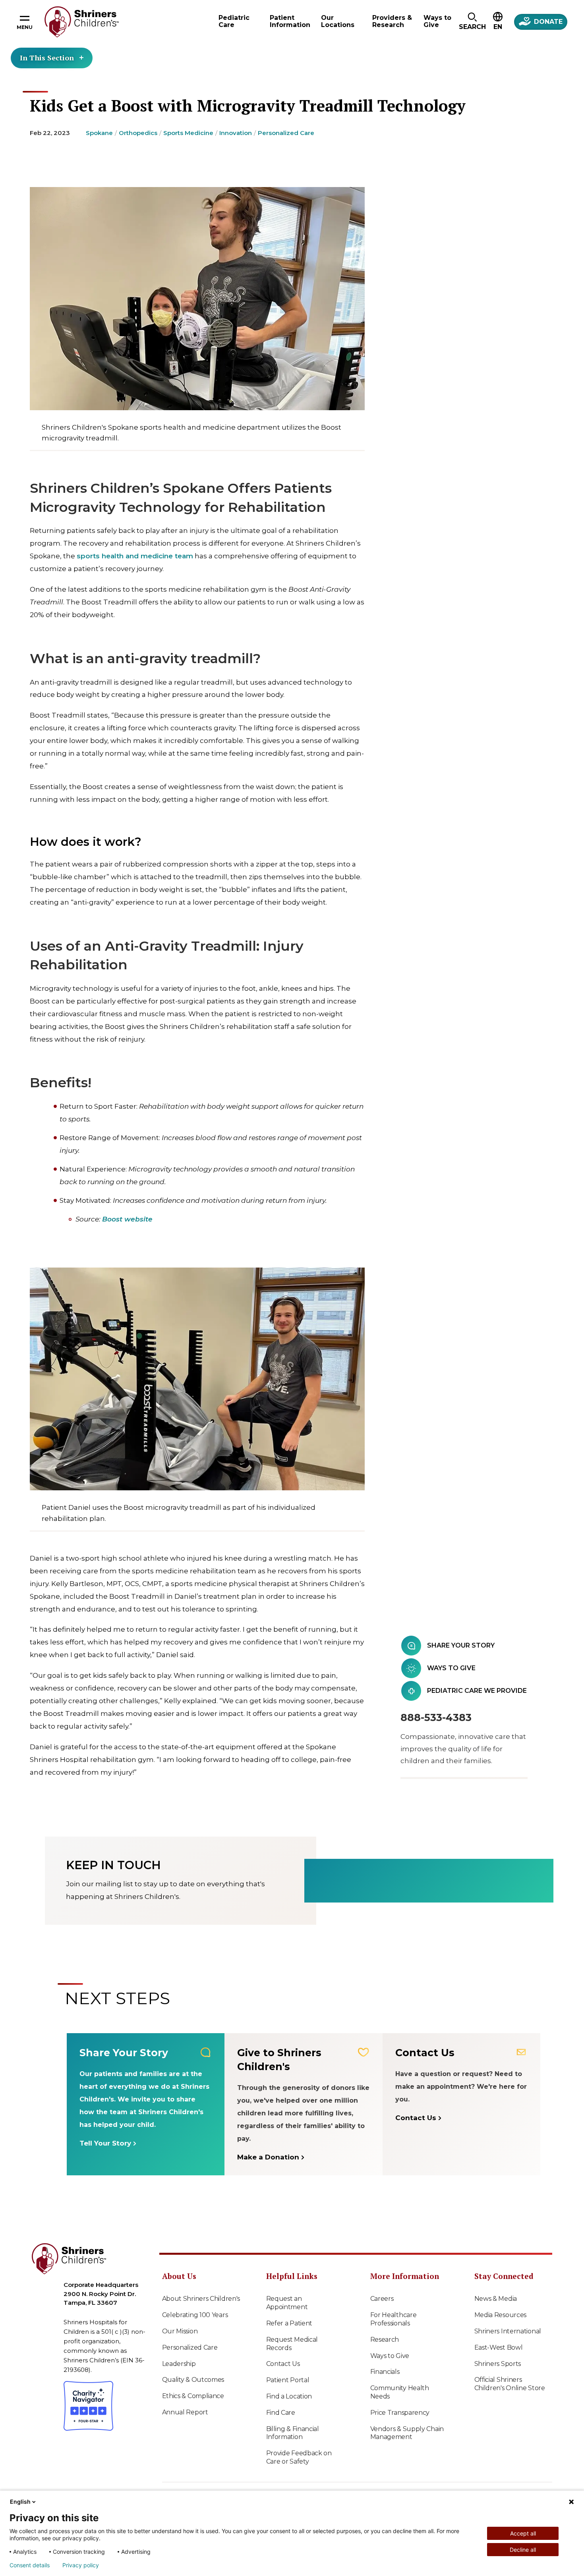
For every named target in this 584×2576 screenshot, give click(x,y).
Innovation (236, 133)
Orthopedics (138, 133)
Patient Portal (288, 2380)
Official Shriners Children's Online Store (510, 2384)
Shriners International (508, 2331)
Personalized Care (286, 133)
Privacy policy (81, 2565)
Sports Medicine (188, 133)
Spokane (99, 133)
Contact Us (283, 2364)
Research (385, 2340)
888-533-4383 (436, 1717)
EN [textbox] (498, 27)
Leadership (179, 2364)
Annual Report (185, 2412)
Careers (382, 2299)
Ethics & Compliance (193, 2396)
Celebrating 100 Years (195, 2315)
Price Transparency (400, 2413)
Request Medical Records (292, 2344)
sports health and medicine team (135, 556)
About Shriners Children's (201, 2299)
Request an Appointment (287, 2303)
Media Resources (501, 2315)
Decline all (523, 2550)
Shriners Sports (498, 2364)
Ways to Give (390, 2356)
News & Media (496, 2299)
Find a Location (289, 2396)
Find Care (281, 2413)
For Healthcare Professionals (394, 2319)
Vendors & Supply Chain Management (407, 2433)
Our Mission (180, 2331)
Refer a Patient (289, 2323)
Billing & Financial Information (293, 2433)
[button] (472, 22)
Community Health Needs (400, 2392)
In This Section (47, 58)
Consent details (30, 2565)
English (20, 2502)
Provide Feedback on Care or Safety (299, 2457)
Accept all (523, 2533)
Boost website (127, 1219)
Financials (385, 2372)
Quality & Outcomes (193, 2380)
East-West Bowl (499, 2347)
